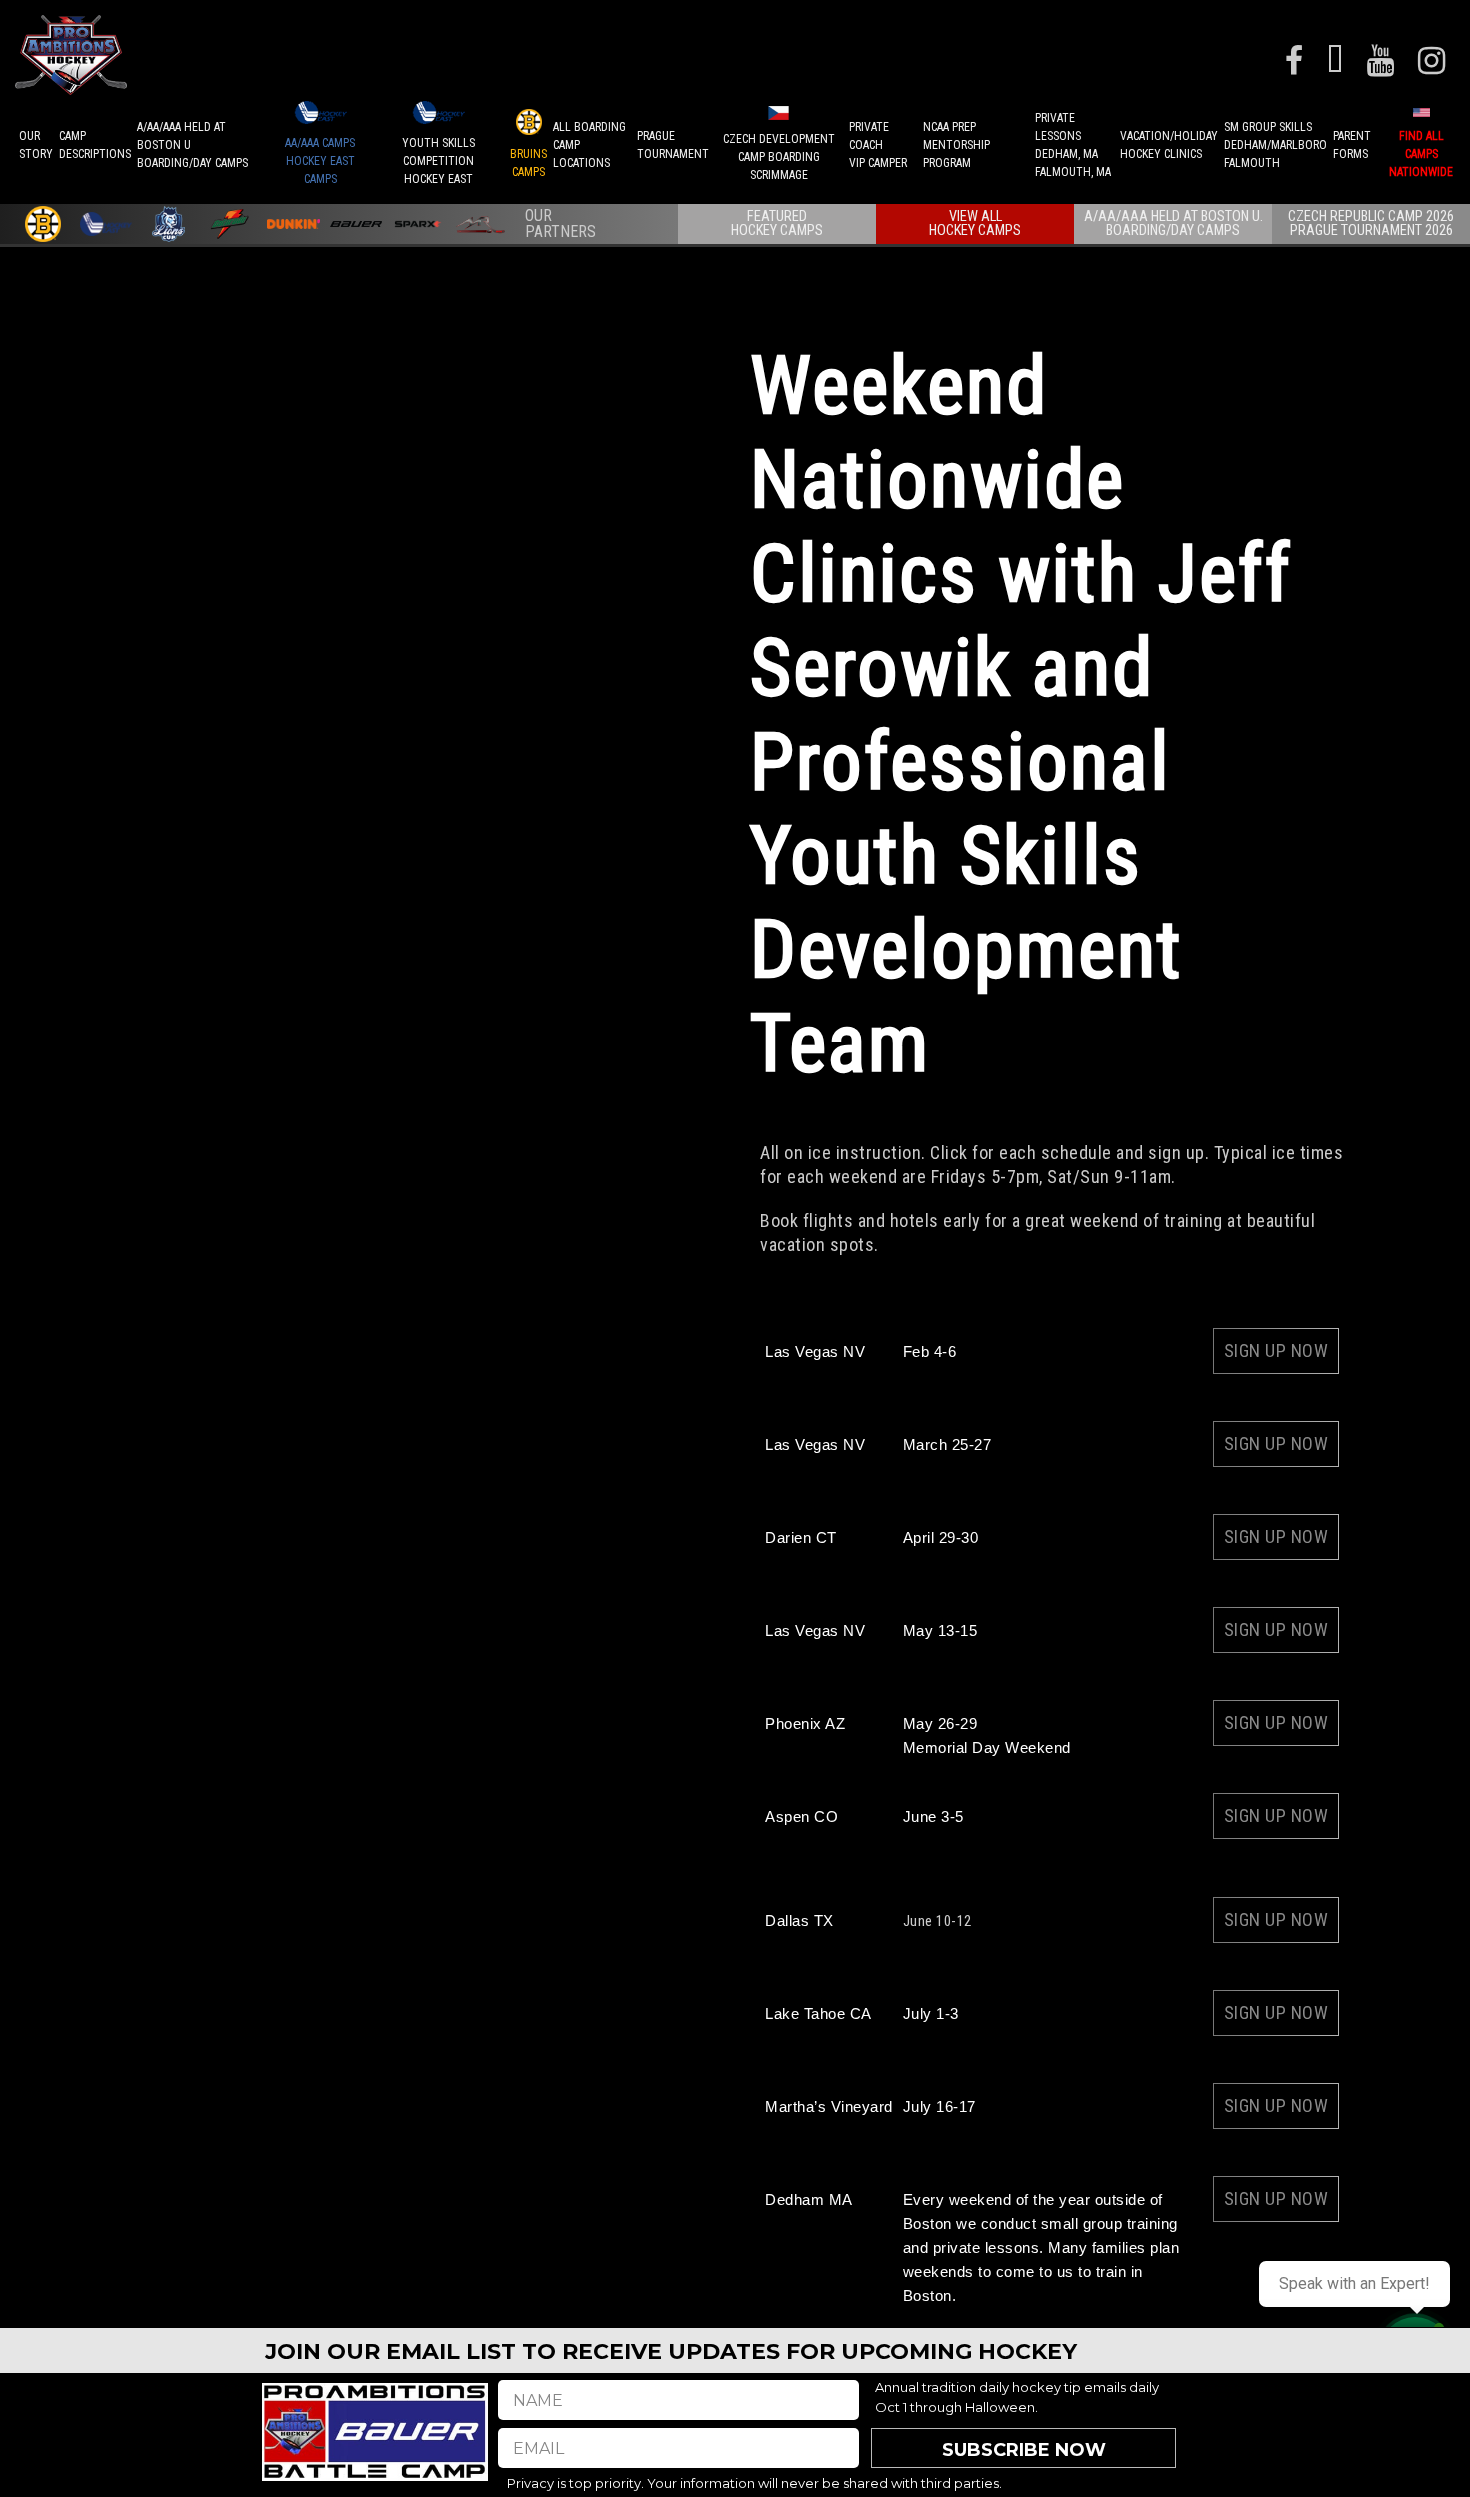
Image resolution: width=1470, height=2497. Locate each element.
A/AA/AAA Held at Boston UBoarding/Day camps (192, 145)
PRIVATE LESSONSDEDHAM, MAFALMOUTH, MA (1073, 145)
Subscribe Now (1024, 2450)
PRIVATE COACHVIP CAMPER (878, 145)
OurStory (36, 145)
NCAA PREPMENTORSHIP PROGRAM (956, 145)
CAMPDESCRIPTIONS (95, 145)
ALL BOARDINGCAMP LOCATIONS (589, 145)
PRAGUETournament (673, 145)
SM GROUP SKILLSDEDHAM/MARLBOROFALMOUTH (1275, 145)
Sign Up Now (1276, 1350)
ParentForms (1352, 145)
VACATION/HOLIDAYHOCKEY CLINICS (1169, 145)
